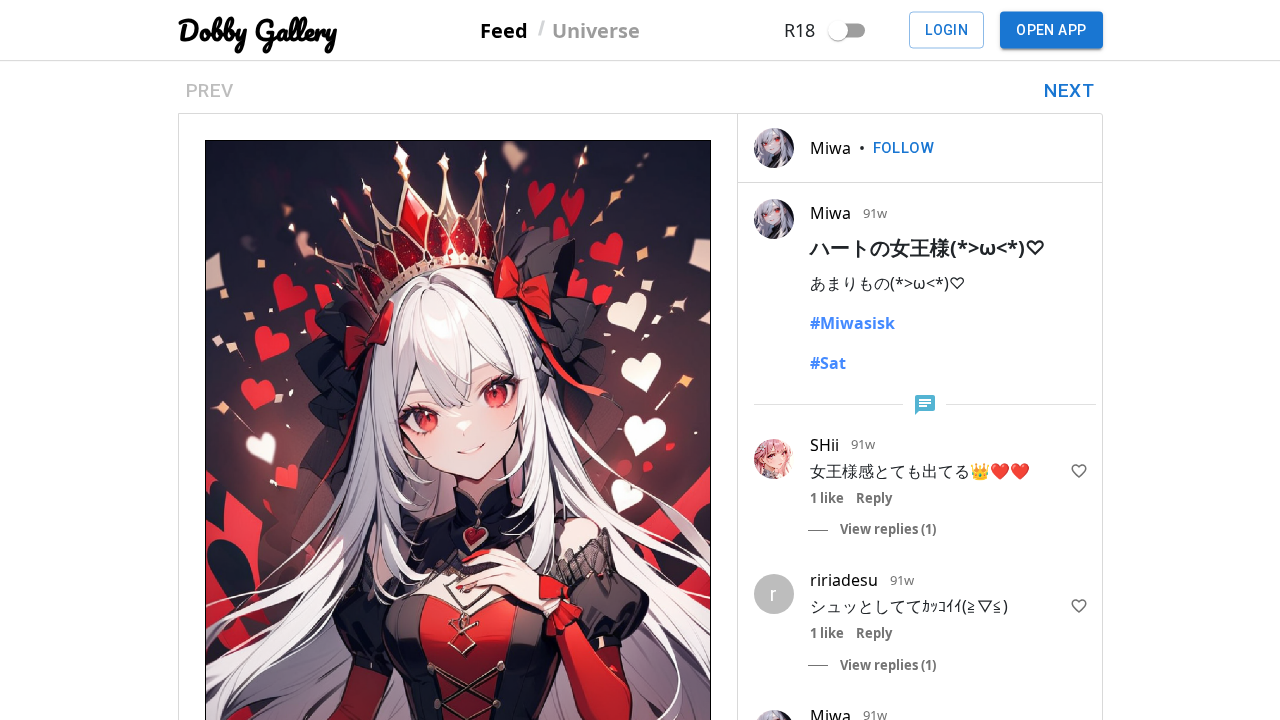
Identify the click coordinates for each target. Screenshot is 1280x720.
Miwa (830, 148)
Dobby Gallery (257, 30)
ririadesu (844, 580)
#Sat (828, 363)
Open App (1051, 30)
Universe (596, 29)
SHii (824, 445)
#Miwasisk (852, 323)
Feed (504, 29)
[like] (1079, 471)
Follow (904, 148)
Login (946, 30)
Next (1069, 90)
